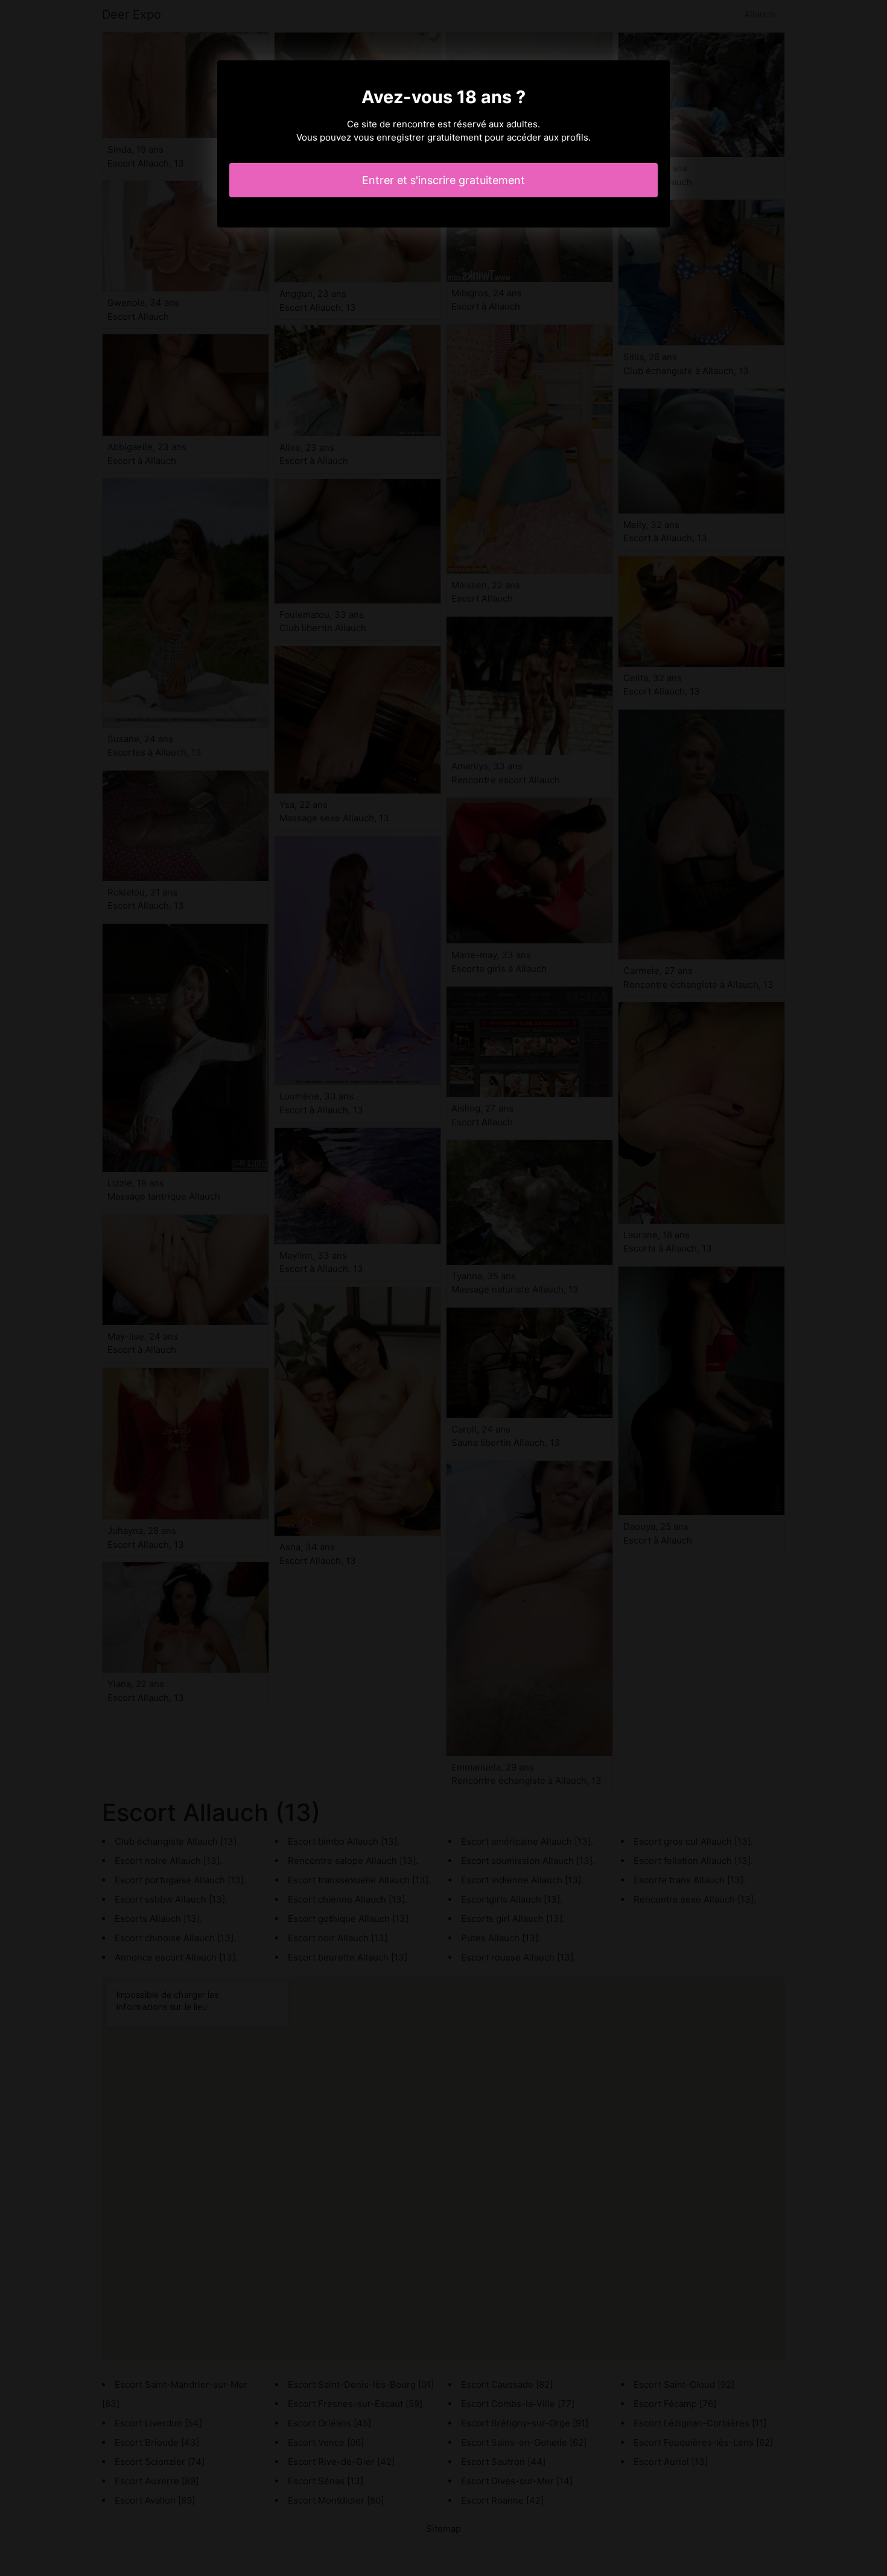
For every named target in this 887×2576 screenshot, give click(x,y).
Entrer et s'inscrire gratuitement (443, 180)
